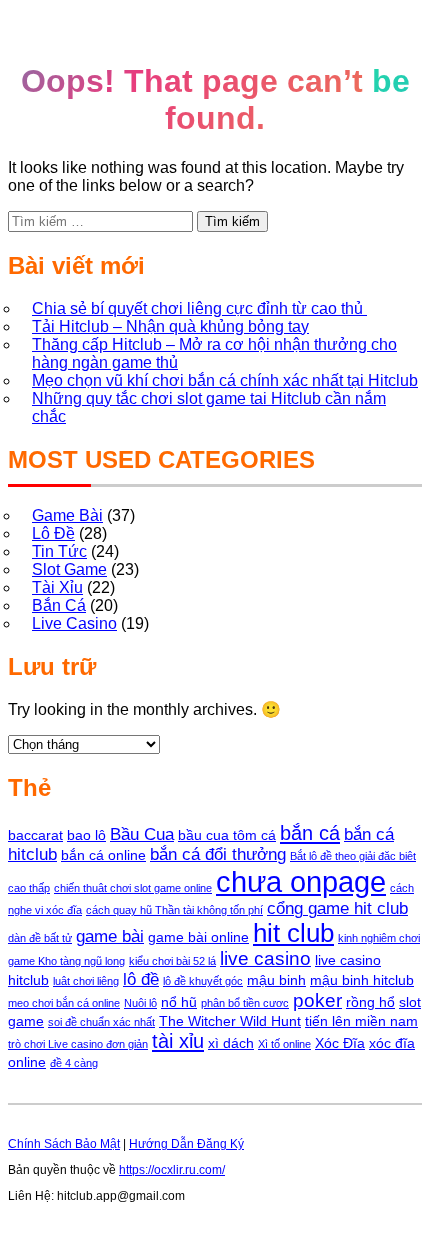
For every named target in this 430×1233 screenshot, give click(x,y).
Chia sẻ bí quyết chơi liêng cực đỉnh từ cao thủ (199, 308)
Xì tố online (284, 1044)
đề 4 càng (74, 1063)
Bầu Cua (142, 834)
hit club (293, 933)
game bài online (198, 937)
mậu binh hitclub (362, 980)
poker (317, 1000)
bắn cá (310, 833)
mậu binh (276, 980)
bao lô (86, 835)
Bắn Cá (59, 605)
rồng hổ (370, 1002)
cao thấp (29, 888)
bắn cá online (103, 855)
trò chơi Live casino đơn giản (78, 1044)
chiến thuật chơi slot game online (133, 888)
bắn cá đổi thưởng (218, 854)
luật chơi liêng (86, 981)
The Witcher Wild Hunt (230, 1021)
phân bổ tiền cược (245, 1003)
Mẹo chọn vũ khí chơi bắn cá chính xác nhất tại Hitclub (225, 380)
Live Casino (74, 623)
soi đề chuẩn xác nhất (101, 1022)
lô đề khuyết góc (203, 981)
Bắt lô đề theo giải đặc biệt (353, 856)
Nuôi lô (140, 1003)
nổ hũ (179, 1002)
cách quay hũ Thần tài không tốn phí (174, 910)
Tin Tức (59, 551)
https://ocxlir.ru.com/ (172, 1170)
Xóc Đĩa (340, 1043)
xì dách (231, 1043)
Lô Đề (53, 533)
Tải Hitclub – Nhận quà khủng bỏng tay (170, 326)
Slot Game (69, 569)
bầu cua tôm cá (227, 835)
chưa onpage (301, 881)
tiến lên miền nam (361, 1021)
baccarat (35, 835)
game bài (110, 936)
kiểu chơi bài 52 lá (172, 961)
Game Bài (67, 515)
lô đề (141, 979)
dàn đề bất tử (40, 938)
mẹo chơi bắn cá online (64, 1003)
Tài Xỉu (57, 587)
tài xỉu (178, 1041)
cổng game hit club (337, 908)
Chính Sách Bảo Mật (64, 1144)
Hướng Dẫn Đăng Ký (186, 1144)
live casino (265, 958)
